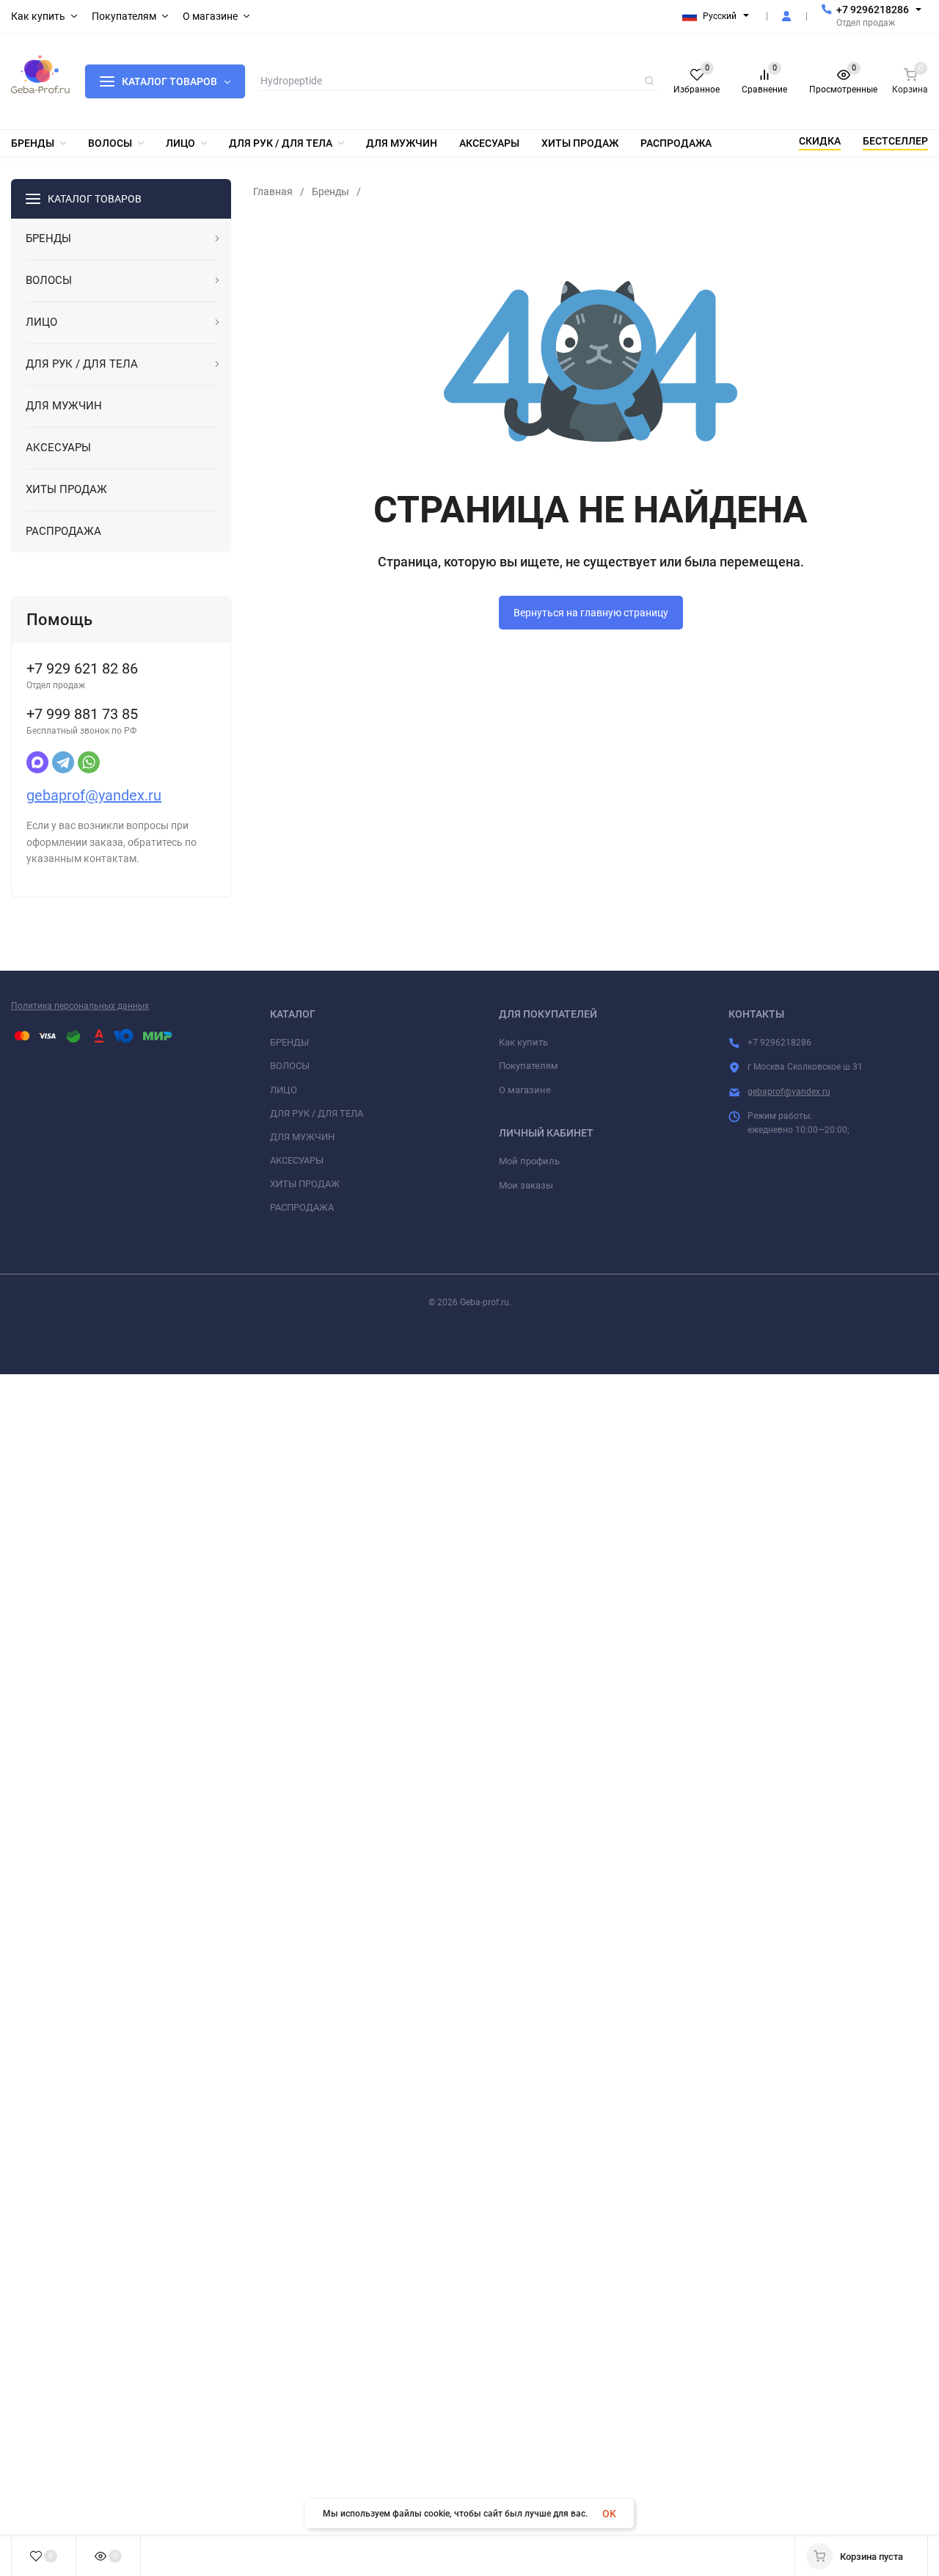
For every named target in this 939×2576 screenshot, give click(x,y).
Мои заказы (526, 1185)
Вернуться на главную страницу (591, 613)
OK (609, 2514)
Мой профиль (529, 1161)
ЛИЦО (284, 1090)
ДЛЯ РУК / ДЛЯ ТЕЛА (317, 1113)
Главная (273, 191)
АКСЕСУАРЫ (297, 1160)
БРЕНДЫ (289, 1042)
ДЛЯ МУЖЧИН (302, 1137)
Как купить (523, 1042)
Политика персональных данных (80, 1006)
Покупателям (529, 1066)
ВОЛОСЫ (290, 1066)
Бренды (330, 191)
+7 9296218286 (873, 10)
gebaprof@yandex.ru (94, 795)
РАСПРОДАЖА (302, 1207)
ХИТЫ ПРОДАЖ (305, 1184)
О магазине (525, 1090)
